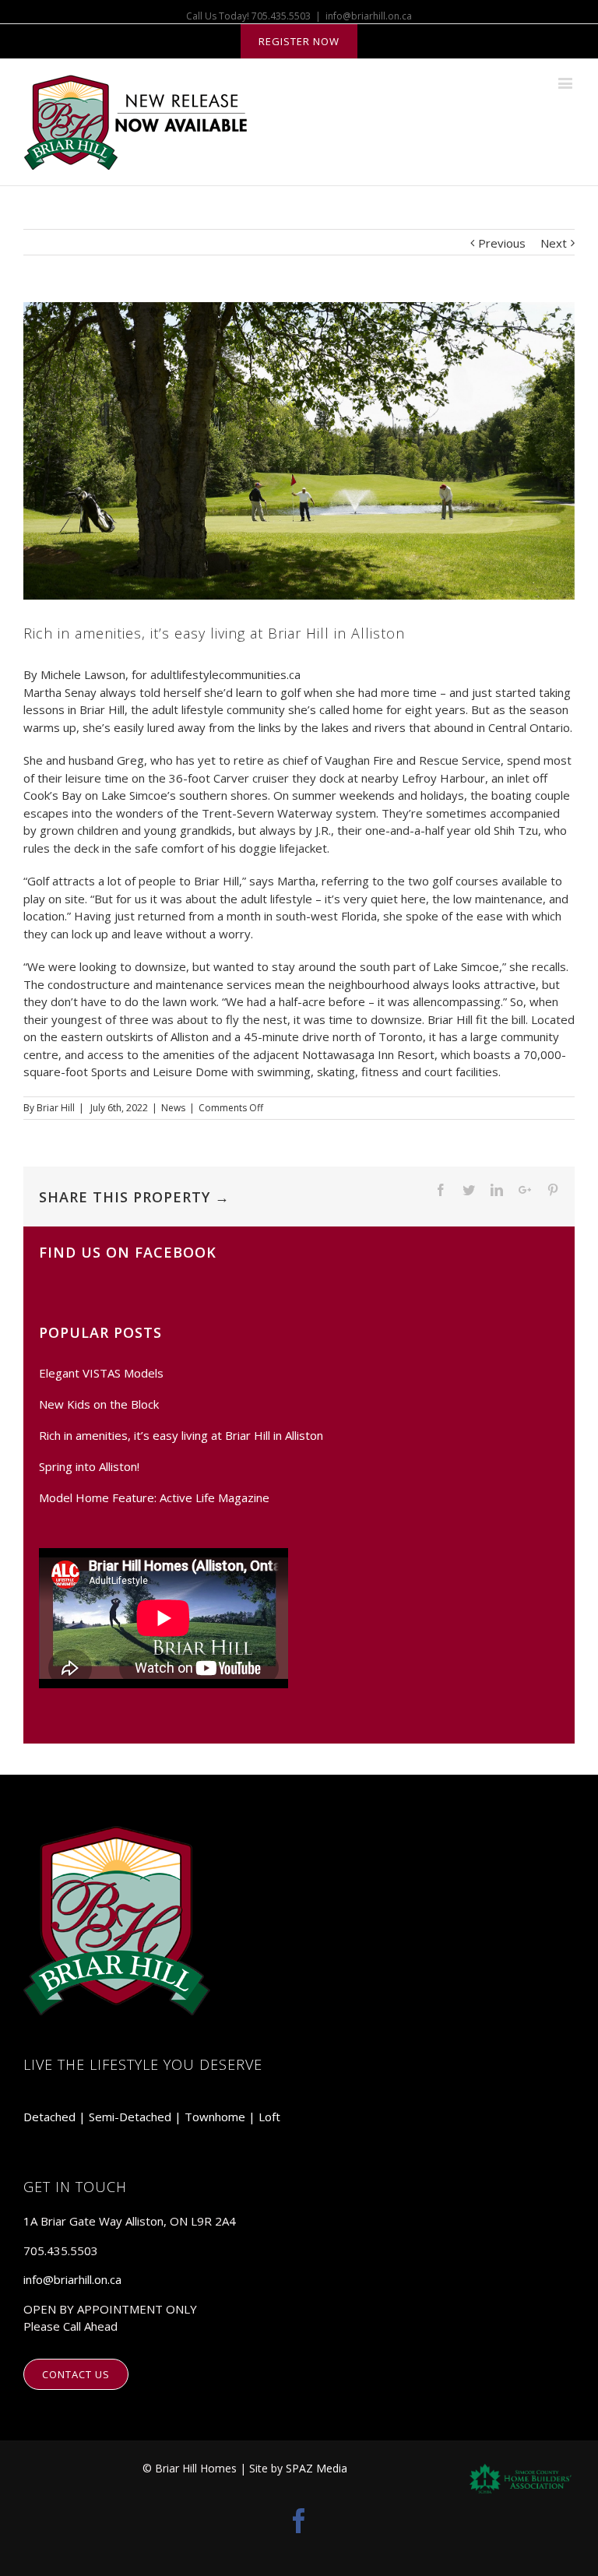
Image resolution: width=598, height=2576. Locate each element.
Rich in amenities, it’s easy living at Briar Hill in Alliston (181, 1435)
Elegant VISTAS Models (101, 1373)
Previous (502, 243)
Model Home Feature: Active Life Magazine (154, 1497)
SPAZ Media (317, 2468)
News (173, 1108)
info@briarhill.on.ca (369, 16)
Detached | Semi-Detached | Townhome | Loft (152, 2117)
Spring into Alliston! (89, 1466)
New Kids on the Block (99, 1404)
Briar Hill (56, 1108)
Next (554, 243)
